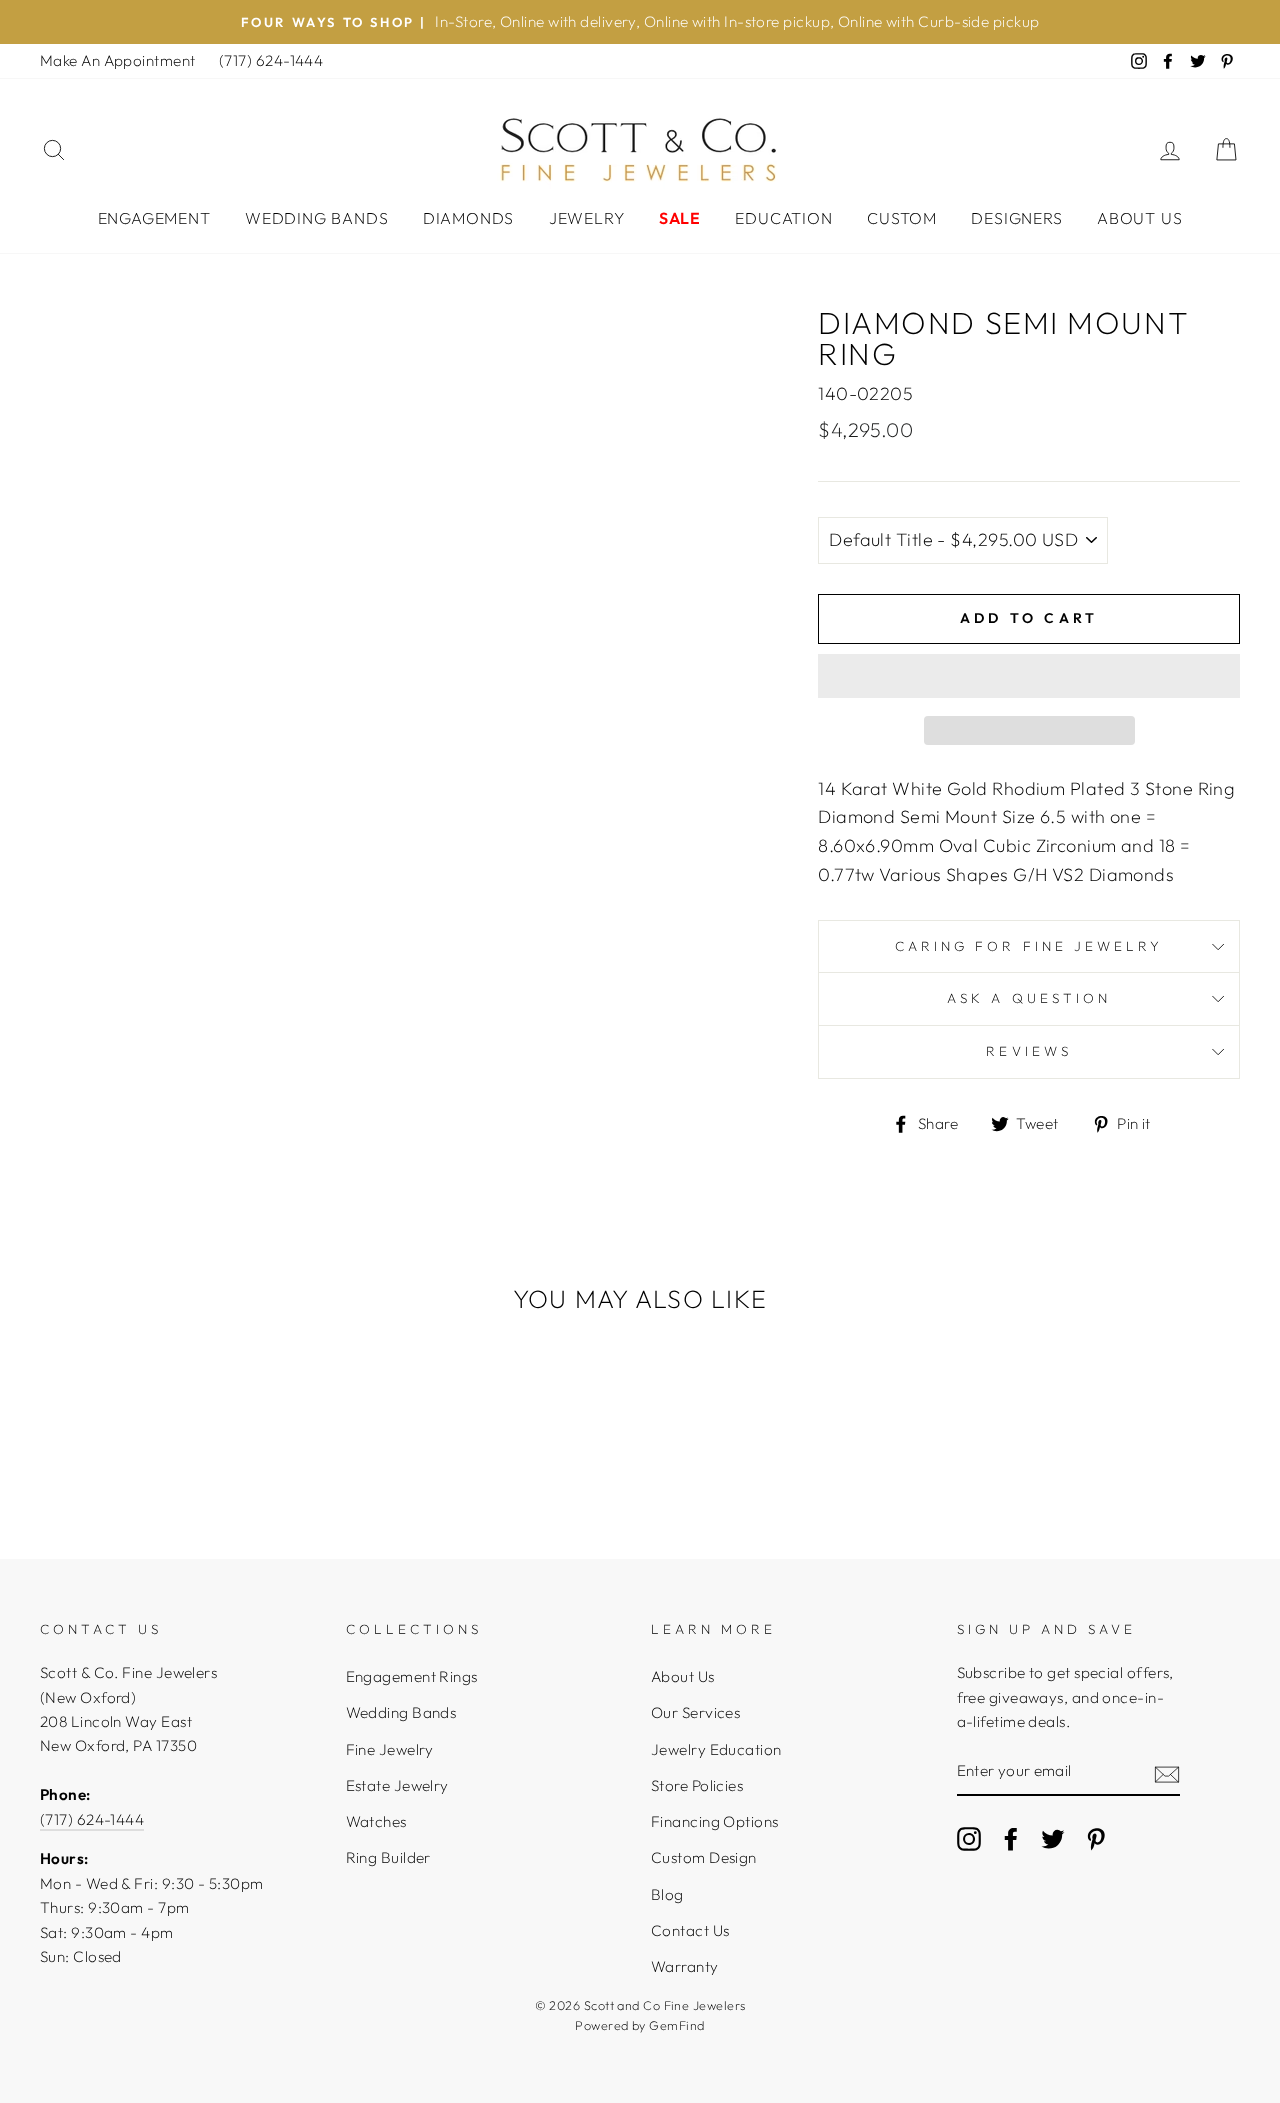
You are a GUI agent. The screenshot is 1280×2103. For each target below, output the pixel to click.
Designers (1016, 218)
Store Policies (697, 1785)
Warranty (685, 1966)
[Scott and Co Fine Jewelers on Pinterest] (1096, 1838)
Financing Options (715, 1821)
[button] (1029, 676)
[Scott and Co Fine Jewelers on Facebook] (1011, 1838)
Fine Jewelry (390, 1749)
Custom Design (704, 1857)
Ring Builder (388, 1857)
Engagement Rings (412, 1676)
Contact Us (690, 1930)
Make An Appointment (118, 60)
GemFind (676, 2025)
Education (783, 218)
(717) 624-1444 (271, 60)
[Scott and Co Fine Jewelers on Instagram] (969, 1838)
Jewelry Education (716, 1749)
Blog (667, 1894)
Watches (376, 1821)
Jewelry (587, 218)
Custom (902, 218)
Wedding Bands (316, 218)
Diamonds (468, 218)
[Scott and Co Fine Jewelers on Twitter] (1053, 1838)
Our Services (695, 1712)
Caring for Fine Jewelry (1029, 946)
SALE (680, 218)
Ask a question (1029, 998)
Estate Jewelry (397, 1785)
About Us (1139, 218)
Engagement (154, 218)
